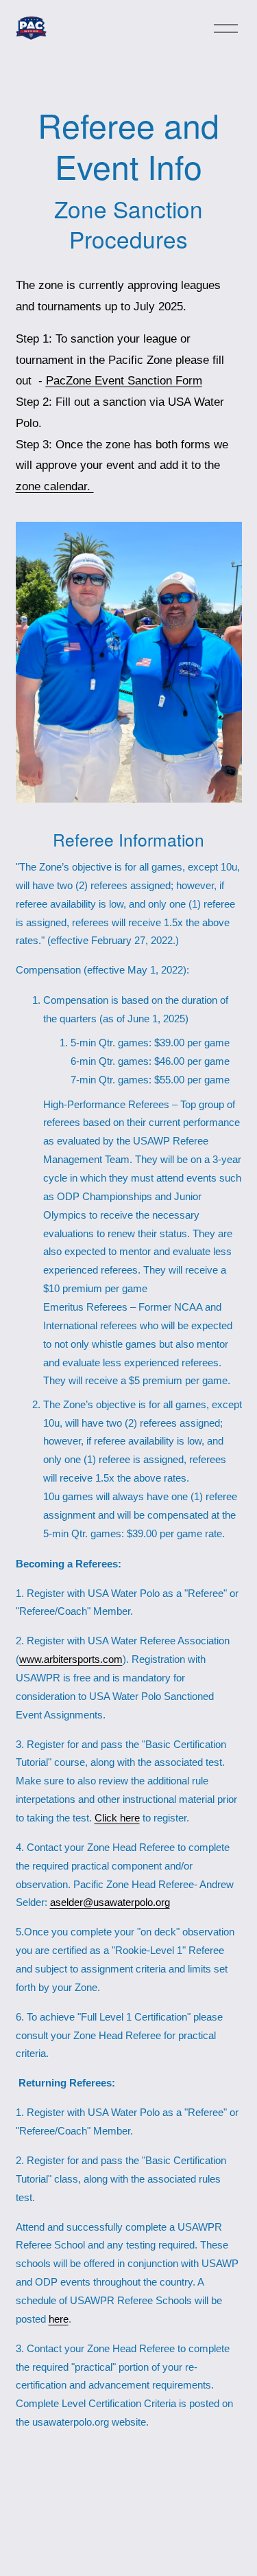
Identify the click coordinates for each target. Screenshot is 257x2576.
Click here (117, 1818)
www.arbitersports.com (71, 1659)
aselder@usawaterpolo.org (110, 1902)
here (59, 2319)
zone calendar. (55, 486)
